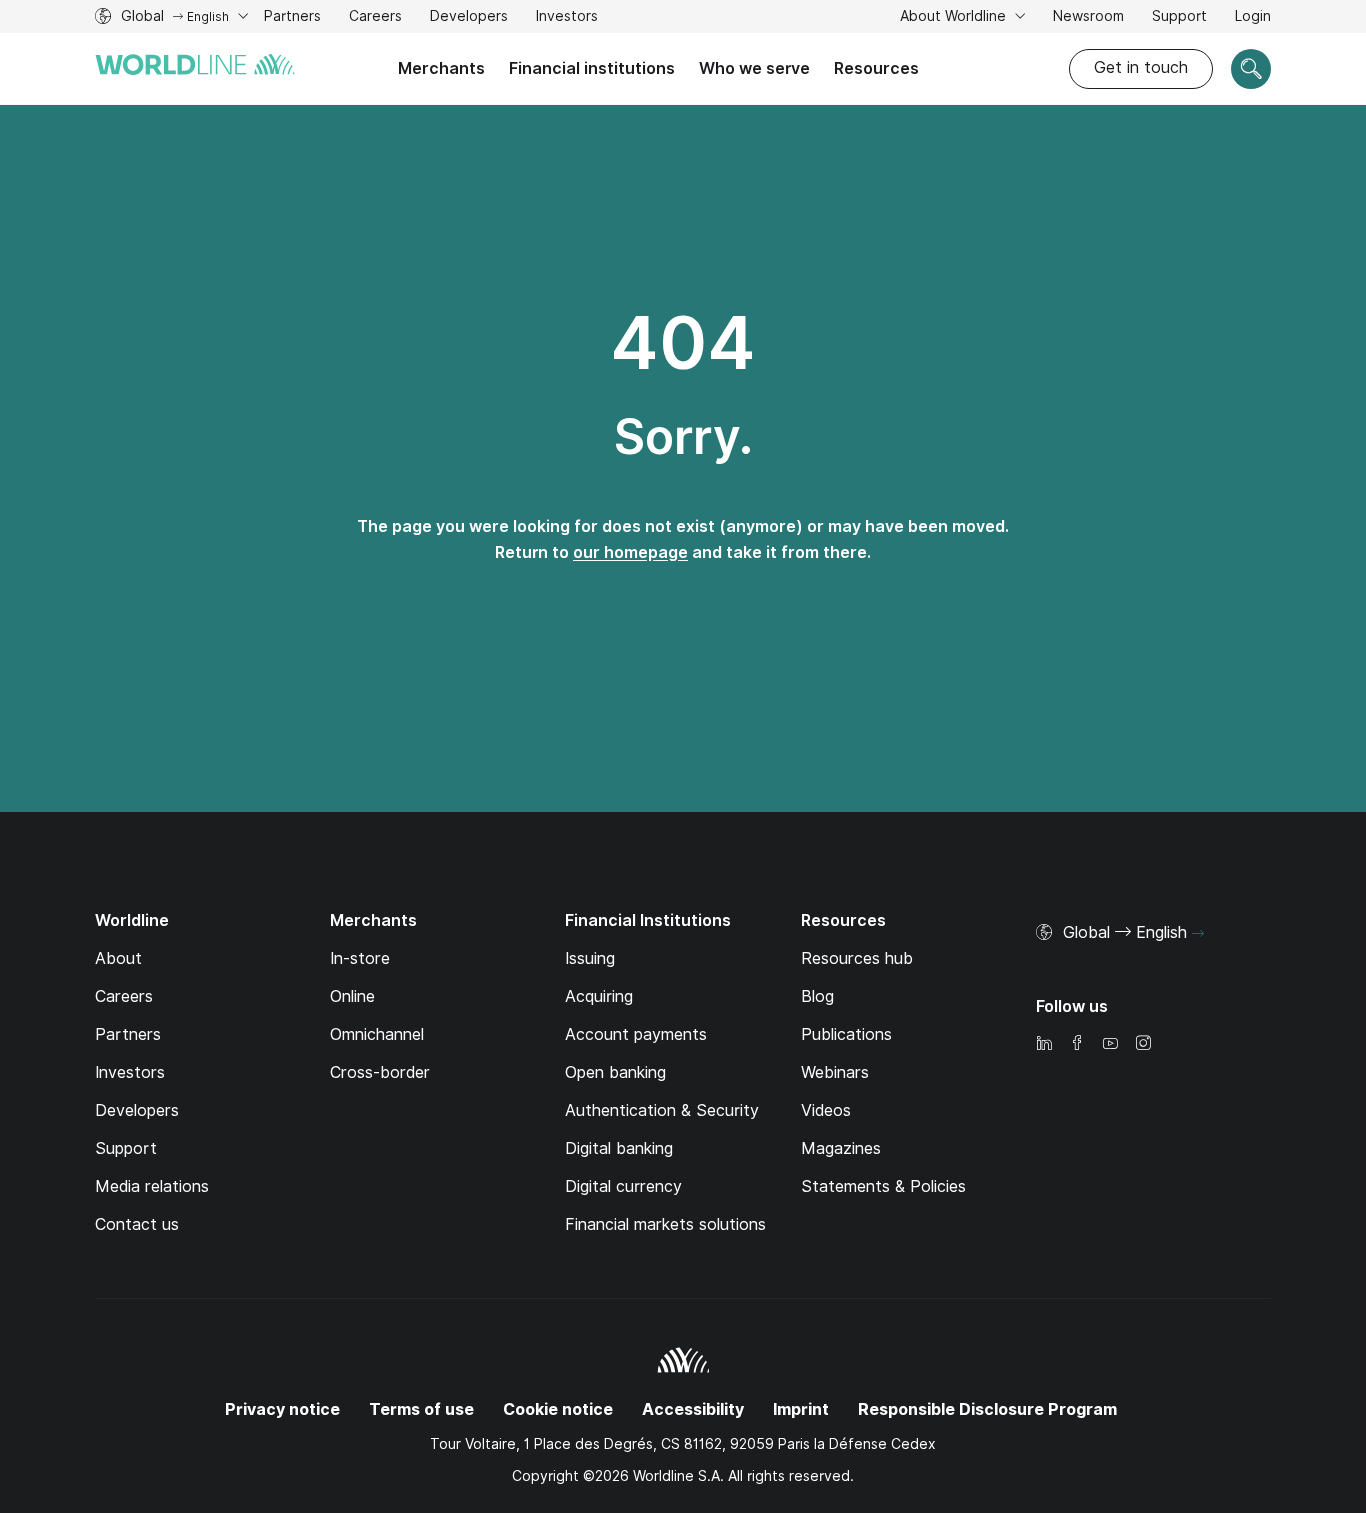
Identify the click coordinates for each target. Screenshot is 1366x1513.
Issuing (590, 958)
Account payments (636, 1034)
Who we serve (754, 68)
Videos (826, 1110)
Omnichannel (377, 1034)
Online (352, 996)
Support (1179, 18)
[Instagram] (1143, 1044)
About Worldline (955, 16)
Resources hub (857, 958)
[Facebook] (1077, 1044)
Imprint (801, 1409)
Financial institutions (592, 68)
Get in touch (1141, 67)
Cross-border (380, 1072)
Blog (817, 996)
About (118, 958)
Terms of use (421, 1409)
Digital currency (623, 1186)
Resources (876, 68)
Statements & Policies (883, 1186)
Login (1253, 16)
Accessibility (693, 1409)
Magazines (841, 1148)
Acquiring (599, 996)
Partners (292, 16)
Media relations (152, 1186)
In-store (360, 958)
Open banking (615, 1072)
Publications (846, 1034)
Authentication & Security (662, 1110)
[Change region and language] (1198, 934)
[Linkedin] (1044, 1044)
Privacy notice (282, 1409)
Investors (567, 18)
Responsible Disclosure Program (987, 1409)
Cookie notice (558, 1409)
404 (683, 343)
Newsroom (1088, 16)
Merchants (441, 68)
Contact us (137, 1224)
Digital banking (619, 1148)
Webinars (835, 1072)
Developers (469, 18)
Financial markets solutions (665, 1224)
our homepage (630, 552)
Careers (375, 18)
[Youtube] (1110, 1044)
